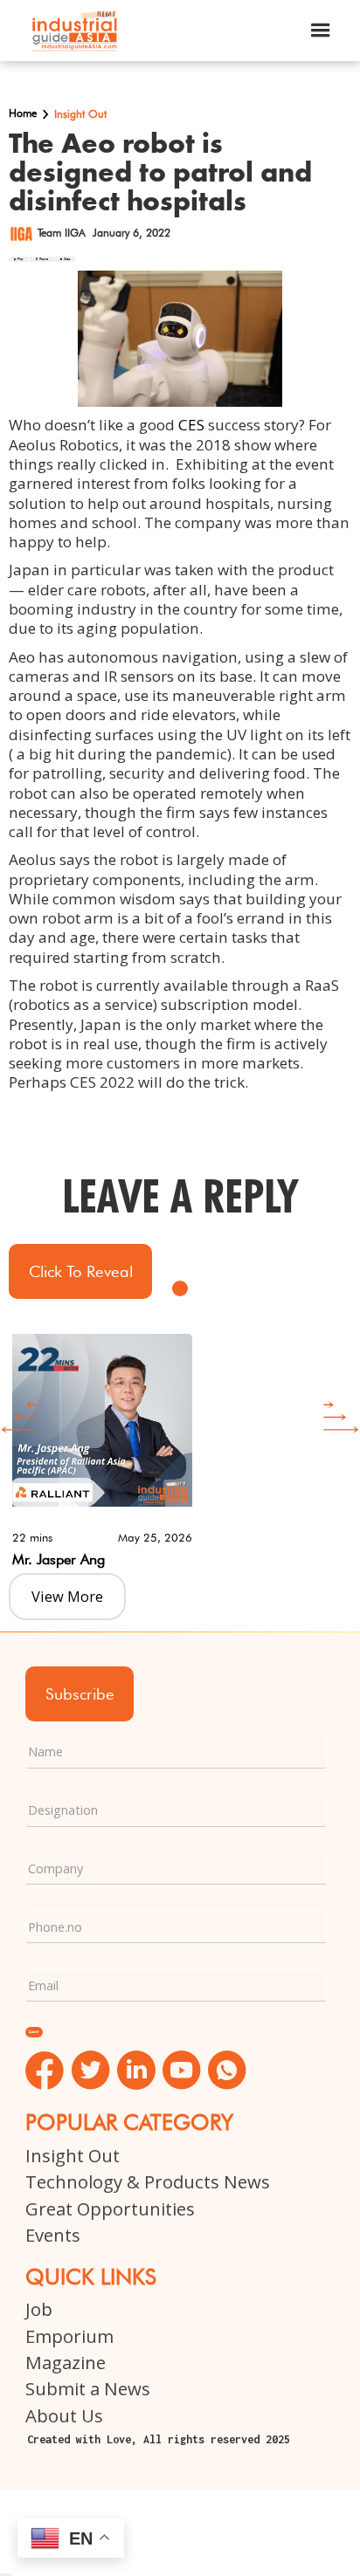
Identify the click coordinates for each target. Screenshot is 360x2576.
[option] (180, 1448)
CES (191, 425)
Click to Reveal (81, 1271)
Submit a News (88, 2388)
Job (39, 2309)
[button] (321, 31)
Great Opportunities (110, 2208)
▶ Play (19, 259)
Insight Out (73, 2155)
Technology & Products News (148, 2181)
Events (53, 2235)
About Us (64, 2415)
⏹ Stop (65, 259)
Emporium (69, 2336)
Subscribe (80, 1693)
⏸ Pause (42, 259)
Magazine (66, 2362)
